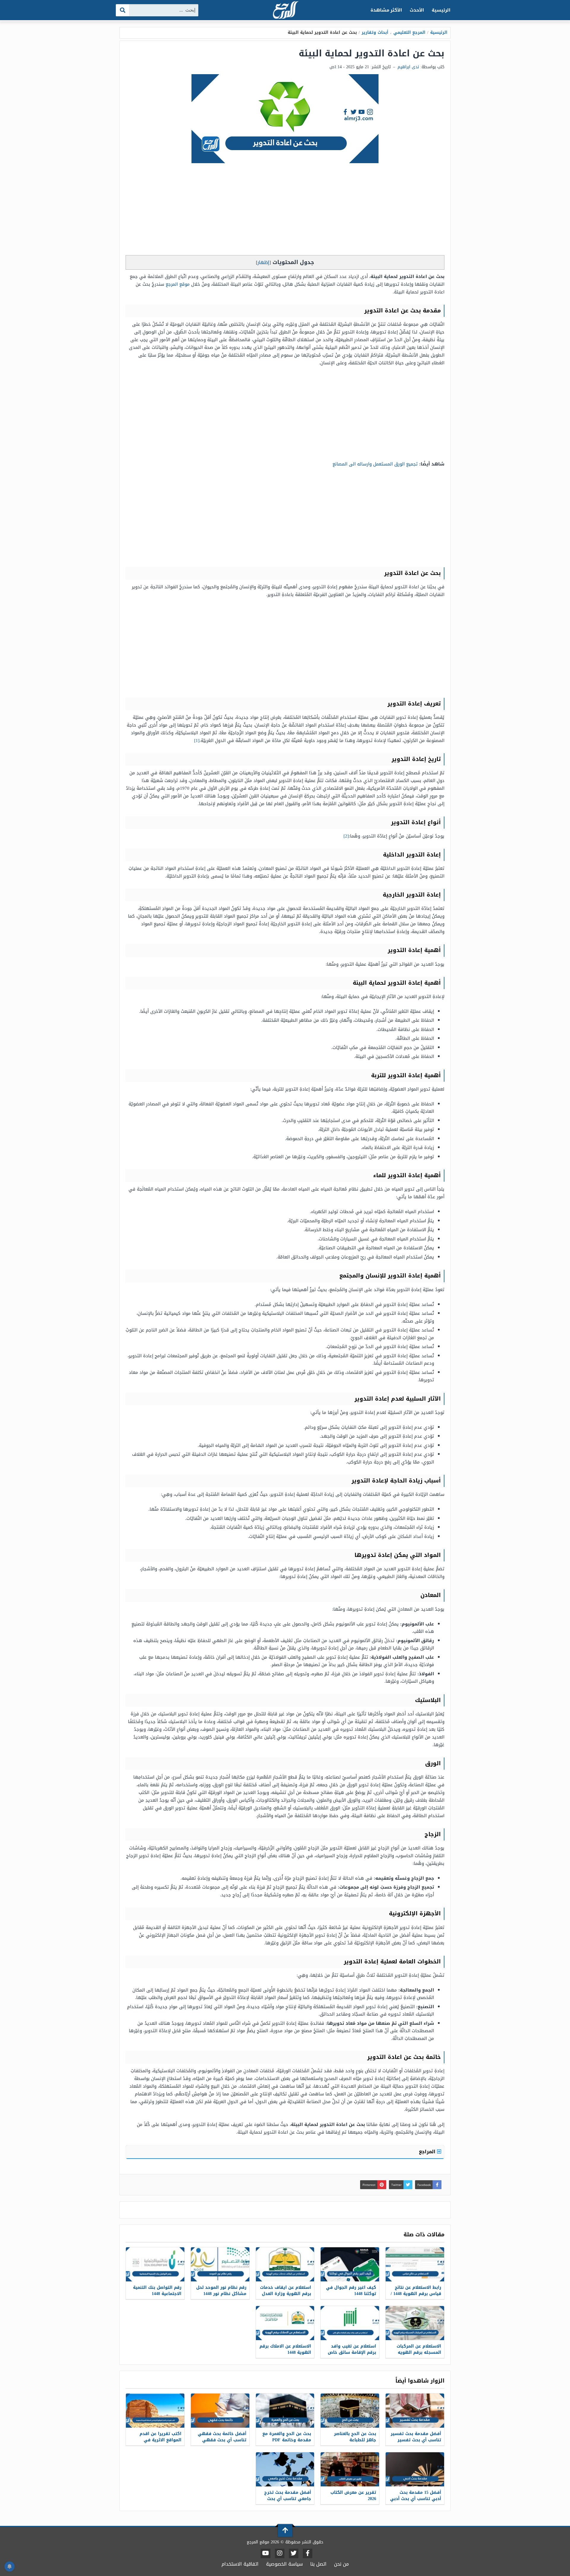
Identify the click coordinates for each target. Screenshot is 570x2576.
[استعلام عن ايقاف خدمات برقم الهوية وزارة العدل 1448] (285, 2264)
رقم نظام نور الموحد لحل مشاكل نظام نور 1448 (221, 2291)
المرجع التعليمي (409, 32)
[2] (346, 836)
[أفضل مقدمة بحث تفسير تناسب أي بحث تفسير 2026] (415, 2411)
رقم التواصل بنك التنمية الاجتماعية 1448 (157, 2291)
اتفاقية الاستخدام (240, 2564)
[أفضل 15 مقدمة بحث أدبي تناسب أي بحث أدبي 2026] (415, 2469)
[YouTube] (266, 2553)
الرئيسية (441, 10)
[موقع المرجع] (285, 11)
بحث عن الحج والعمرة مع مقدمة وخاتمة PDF (287, 2437)
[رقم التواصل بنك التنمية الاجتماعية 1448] (155, 2264)
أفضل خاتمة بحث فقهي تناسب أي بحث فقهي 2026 (222, 2440)
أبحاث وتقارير (375, 32)
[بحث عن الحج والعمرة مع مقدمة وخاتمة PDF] (285, 2411)
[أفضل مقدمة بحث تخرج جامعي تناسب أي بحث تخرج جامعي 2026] (285, 2469)
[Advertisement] (285, 211)
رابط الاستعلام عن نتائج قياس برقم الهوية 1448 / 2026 (416, 2294)
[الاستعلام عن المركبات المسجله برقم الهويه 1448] (415, 2323)
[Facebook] (308, 2553)
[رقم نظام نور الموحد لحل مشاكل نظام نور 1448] (220, 2264)
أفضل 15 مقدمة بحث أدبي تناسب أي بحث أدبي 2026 (416, 2499)
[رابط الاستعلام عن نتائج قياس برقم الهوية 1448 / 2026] (415, 2264)
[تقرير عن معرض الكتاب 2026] (350, 2469)
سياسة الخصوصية (284, 2564)
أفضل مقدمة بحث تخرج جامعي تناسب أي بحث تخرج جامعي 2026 (288, 2499)
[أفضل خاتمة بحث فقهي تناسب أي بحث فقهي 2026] (220, 2411)
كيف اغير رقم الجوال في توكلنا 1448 (351, 2291)
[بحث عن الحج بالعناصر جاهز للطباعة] (350, 2411)
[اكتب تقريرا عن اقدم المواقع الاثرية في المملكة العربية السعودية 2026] (155, 2411)
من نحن (341, 2564)
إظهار (263, 262)
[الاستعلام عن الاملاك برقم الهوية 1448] (285, 2323)
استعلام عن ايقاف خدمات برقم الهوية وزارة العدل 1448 (286, 2294)
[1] (197, 740)
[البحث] (123, 10)
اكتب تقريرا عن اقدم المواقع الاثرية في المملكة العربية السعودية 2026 (156, 2443)
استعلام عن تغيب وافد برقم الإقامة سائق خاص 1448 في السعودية (352, 2352)
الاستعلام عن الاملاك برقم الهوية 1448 (285, 2349)
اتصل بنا (318, 2564)
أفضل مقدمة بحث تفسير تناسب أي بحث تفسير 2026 (416, 2440)
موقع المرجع (178, 284)
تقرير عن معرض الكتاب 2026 (353, 2496)
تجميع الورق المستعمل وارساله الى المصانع (375, 464)
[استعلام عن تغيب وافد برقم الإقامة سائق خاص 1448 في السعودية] (350, 2323)
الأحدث (417, 10)
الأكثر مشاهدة (386, 10)
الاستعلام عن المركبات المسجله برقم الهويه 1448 (419, 2352)
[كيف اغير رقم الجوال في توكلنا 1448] (350, 2264)
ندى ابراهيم (408, 67)
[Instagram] (280, 2553)
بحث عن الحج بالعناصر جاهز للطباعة (355, 2437)
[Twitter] (294, 2553)
